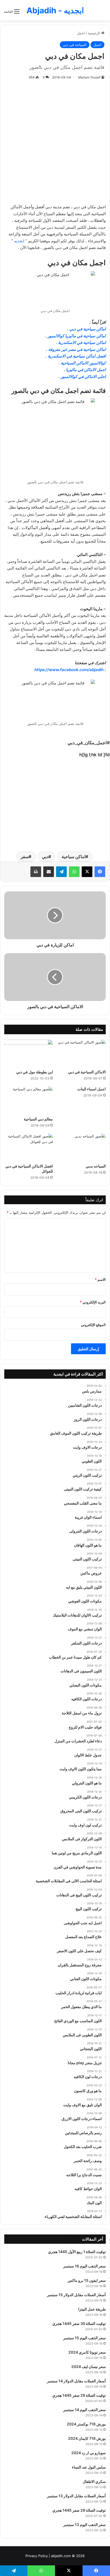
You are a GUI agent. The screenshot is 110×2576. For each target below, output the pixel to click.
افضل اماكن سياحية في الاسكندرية (77, 356)
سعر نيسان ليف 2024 (89, 2367)
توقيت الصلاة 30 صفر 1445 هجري (79, 2323)
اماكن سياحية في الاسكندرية (82, 342)
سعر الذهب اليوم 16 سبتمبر (85, 2266)
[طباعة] (36, 872)
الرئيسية (95, 33)
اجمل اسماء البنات (92, 1089)
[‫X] (87, 872)
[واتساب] (74, 872)
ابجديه (19, 241)
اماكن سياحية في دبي (88, 329)
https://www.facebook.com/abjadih (69, 670)
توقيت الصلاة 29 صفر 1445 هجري (79, 2395)
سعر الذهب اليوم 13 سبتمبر (85, 2525)
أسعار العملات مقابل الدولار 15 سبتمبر (76, 2295)
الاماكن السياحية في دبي (87, 1072)
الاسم (100, 1279)
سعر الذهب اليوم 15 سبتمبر (85, 2338)
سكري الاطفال (94, 2481)
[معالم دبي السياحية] (29, 1100)
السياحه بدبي (96, 1166)
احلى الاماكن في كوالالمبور (83, 377)
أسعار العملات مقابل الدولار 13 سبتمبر (76, 2496)
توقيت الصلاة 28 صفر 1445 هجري (79, 2510)
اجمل (81, 33)
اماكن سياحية (74, 857)
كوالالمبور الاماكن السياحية (83, 363)
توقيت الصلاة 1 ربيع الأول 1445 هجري (77, 2252)
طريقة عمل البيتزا (92, 2309)
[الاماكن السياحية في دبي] (81, 1053)
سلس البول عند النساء (89, 2467)
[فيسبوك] (100, 872)
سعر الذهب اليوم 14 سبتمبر (85, 2410)
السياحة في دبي (75, 45)
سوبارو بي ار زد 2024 (89, 2453)
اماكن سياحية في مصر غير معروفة (77, 349)
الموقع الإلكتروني (93, 1325)
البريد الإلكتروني (93, 1302)
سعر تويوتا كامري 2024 (87, 2352)
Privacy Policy (37, 2556)
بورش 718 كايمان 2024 (87, 2438)
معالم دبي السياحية (38, 1119)
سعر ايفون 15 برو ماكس (87, 2280)
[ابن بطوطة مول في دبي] (29, 1053)
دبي (45, 857)
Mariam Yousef (89, 77)
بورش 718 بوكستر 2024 (86, 2424)
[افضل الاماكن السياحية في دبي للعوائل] (29, 1147)
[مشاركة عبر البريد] (49, 872)
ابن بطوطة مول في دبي (34, 1072)
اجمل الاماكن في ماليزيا (86, 370)
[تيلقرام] (61, 872)
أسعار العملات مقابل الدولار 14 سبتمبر (76, 2381)
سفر (25, 857)
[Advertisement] (55, 141)
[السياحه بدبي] (81, 1147)
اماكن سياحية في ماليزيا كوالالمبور (77, 336)
